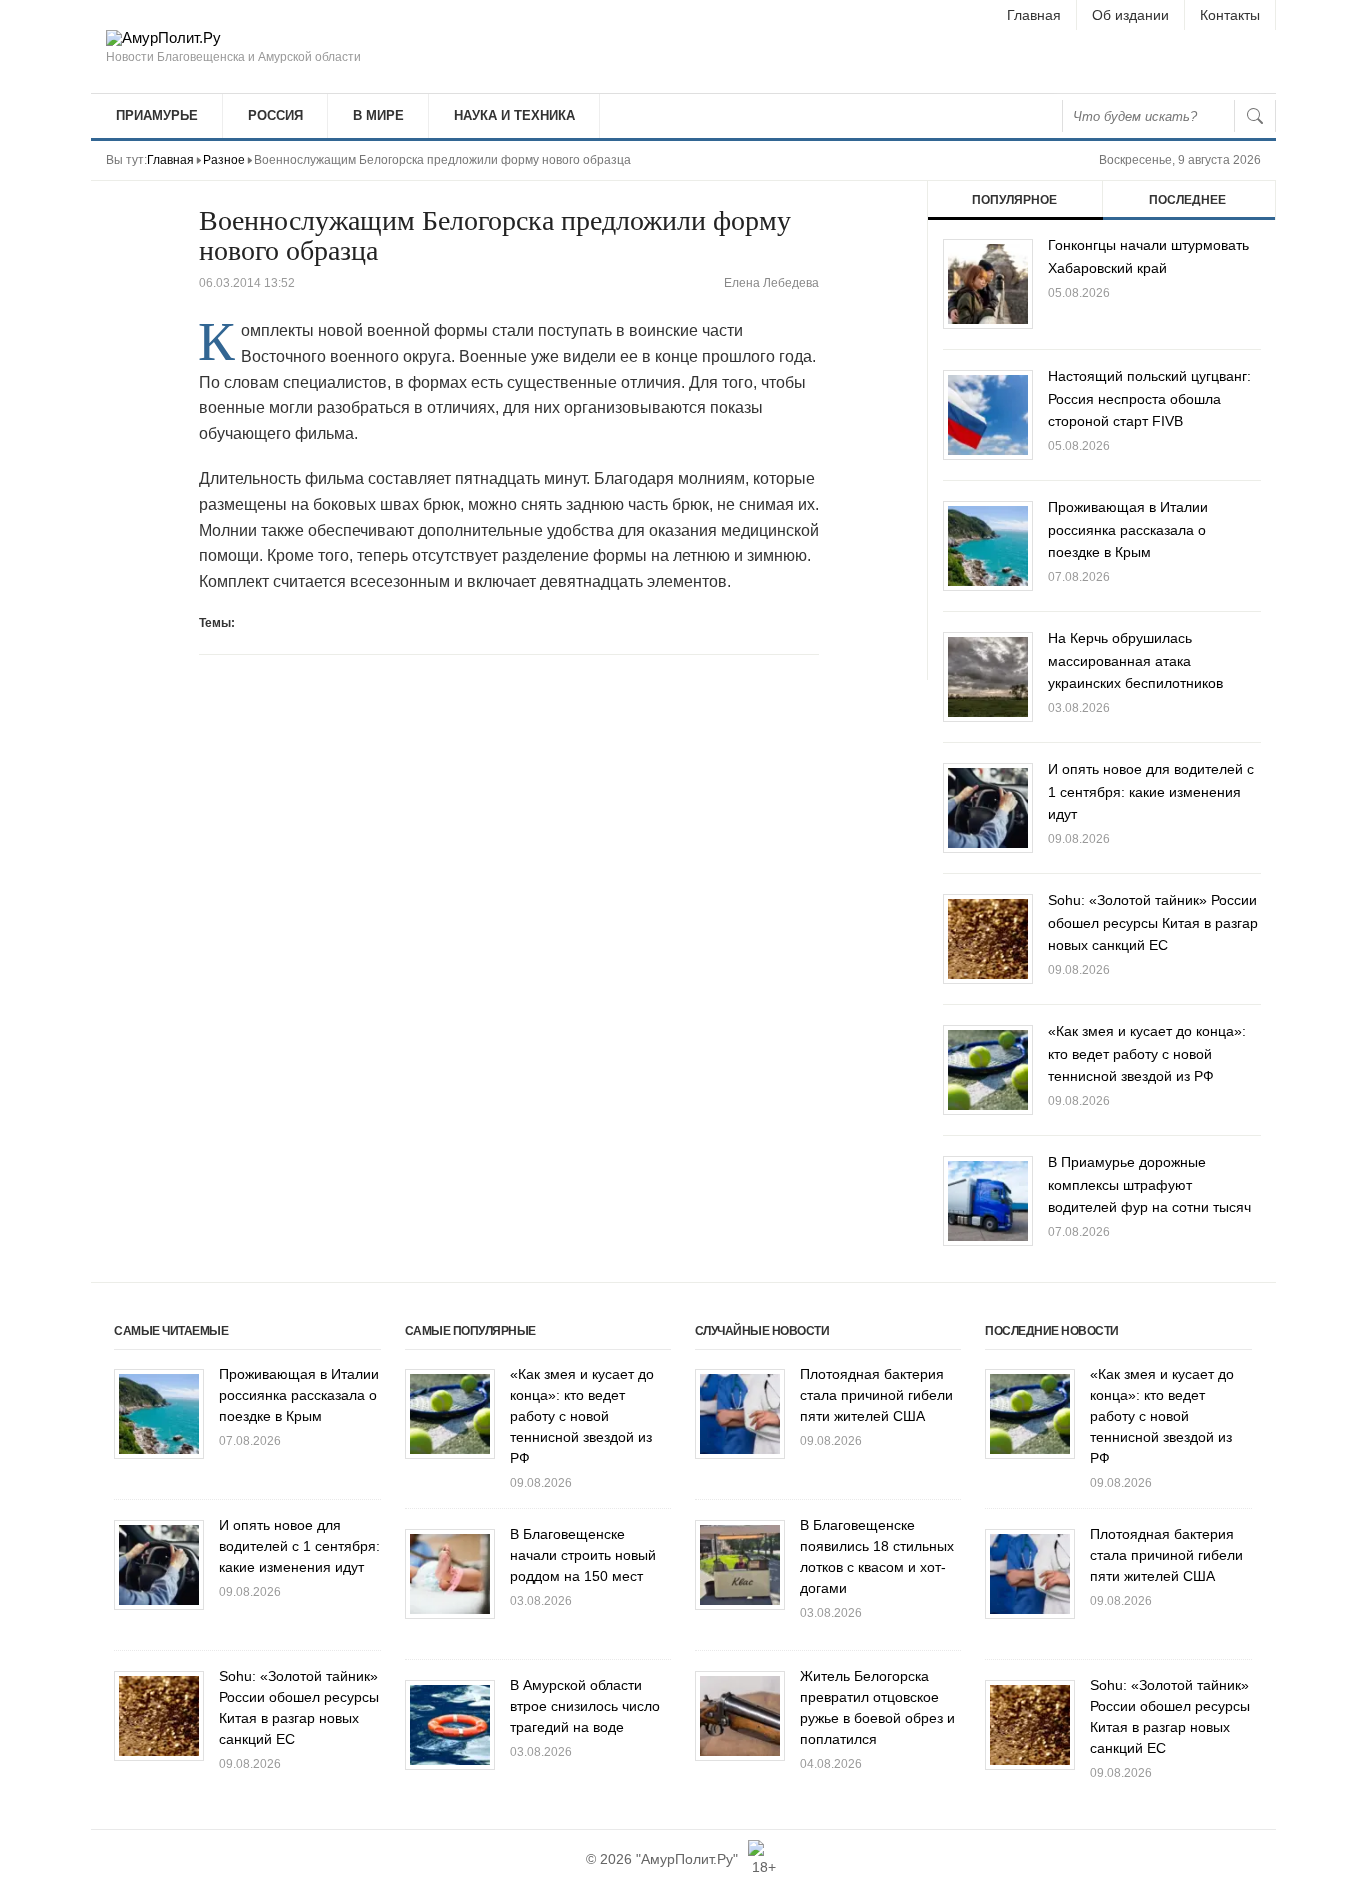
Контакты (1230, 15)
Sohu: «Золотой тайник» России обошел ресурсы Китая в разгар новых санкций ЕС (1153, 922)
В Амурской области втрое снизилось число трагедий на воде (585, 1706)
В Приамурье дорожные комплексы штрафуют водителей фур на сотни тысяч (1149, 1184)
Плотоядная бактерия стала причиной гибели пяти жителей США (876, 1395)
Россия (275, 115)
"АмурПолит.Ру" (687, 1859)
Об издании (1130, 15)
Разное (224, 160)
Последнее (1187, 200)
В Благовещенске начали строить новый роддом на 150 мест (583, 1555)
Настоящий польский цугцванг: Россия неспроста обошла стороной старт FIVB (1149, 398)
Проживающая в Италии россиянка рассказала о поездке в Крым (1128, 529)
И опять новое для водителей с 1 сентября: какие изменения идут (1151, 791)
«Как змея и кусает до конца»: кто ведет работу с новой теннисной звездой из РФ (1147, 1053)
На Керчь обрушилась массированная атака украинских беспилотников (1135, 660)
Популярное (1014, 200)
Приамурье (157, 115)
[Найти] (1255, 116)
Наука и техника (514, 115)
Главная (1034, 15)
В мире (378, 115)
